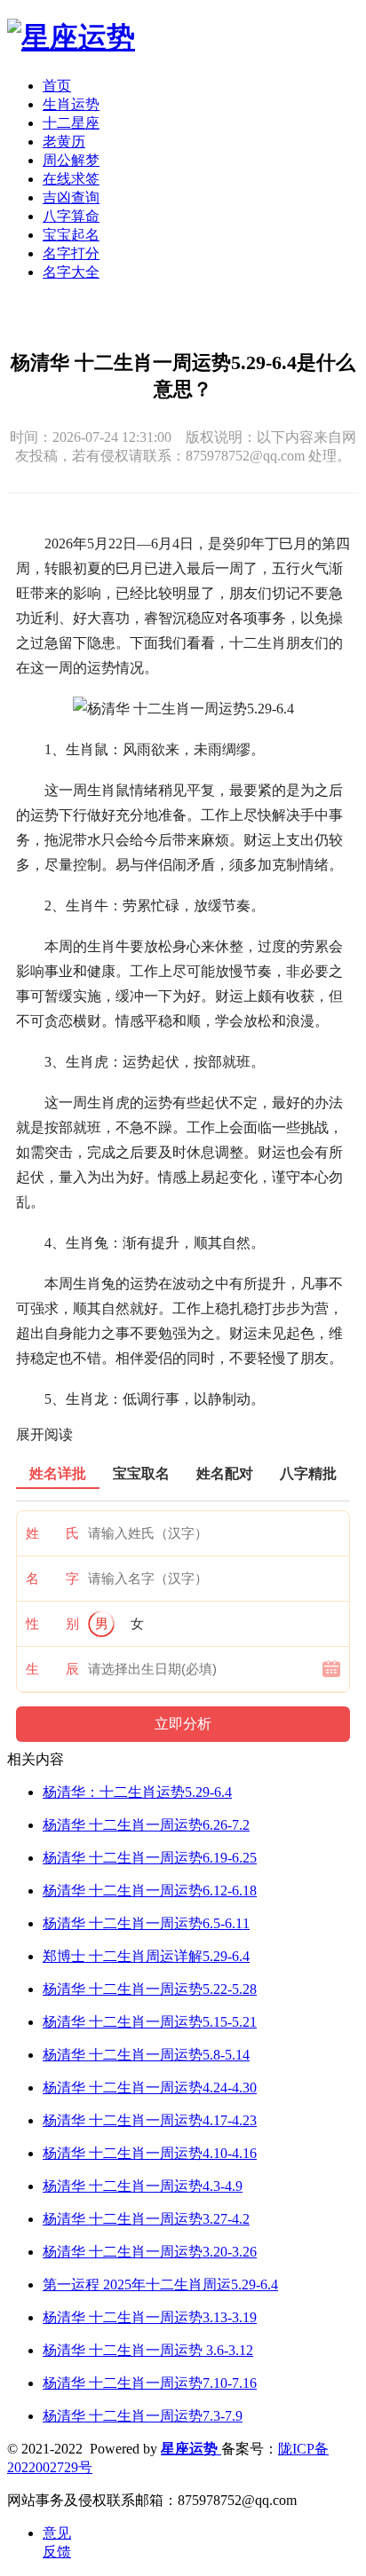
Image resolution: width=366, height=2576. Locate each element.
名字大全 (71, 272)
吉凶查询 (71, 197)
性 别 (52, 1624)
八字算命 (71, 216)
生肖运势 (71, 104)
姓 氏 (52, 1533)
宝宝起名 (71, 235)
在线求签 (71, 179)
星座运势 (191, 2449)
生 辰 (52, 1669)
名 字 (52, 1579)
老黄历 (64, 142)
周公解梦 (71, 160)
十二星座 (71, 123)
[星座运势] (71, 37)
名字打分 (71, 253)
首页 (57, 86)
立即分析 (183, 1724)
